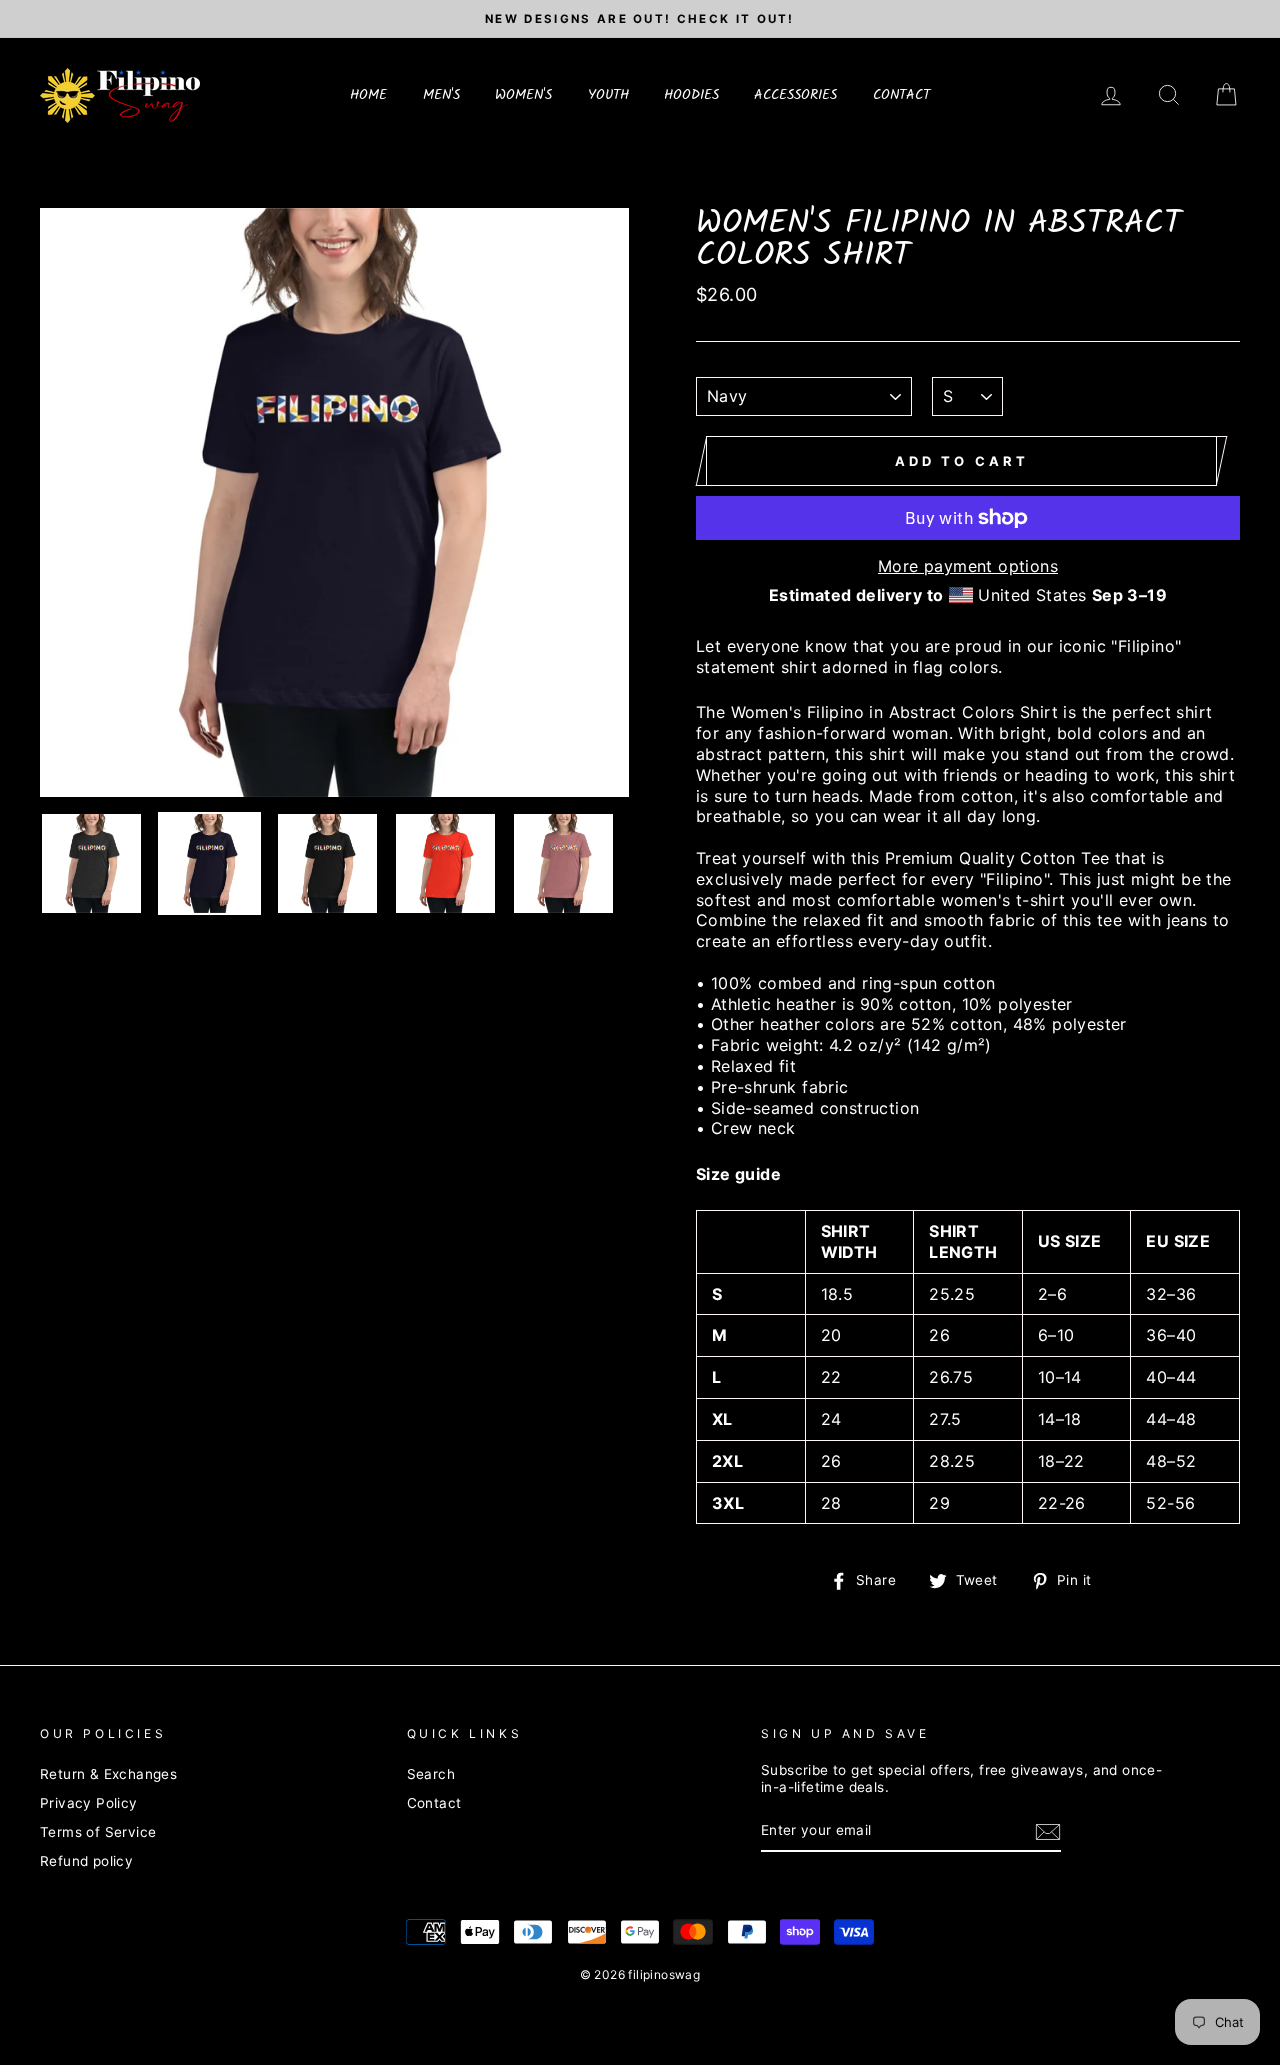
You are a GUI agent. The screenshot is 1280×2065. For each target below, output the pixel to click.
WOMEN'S (523, 95)
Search (431, 1774)
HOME (368, 95)
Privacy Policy (89, 1803)
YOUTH (608, 95)
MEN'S (441, 95)
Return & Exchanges (108, 1774)
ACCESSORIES (795, 95)
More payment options (968, 566)
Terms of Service (98, 1832)
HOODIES (691, 95)
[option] (640, 19)
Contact (434, 1803)
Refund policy (86, 1861)
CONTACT (901, 95)
